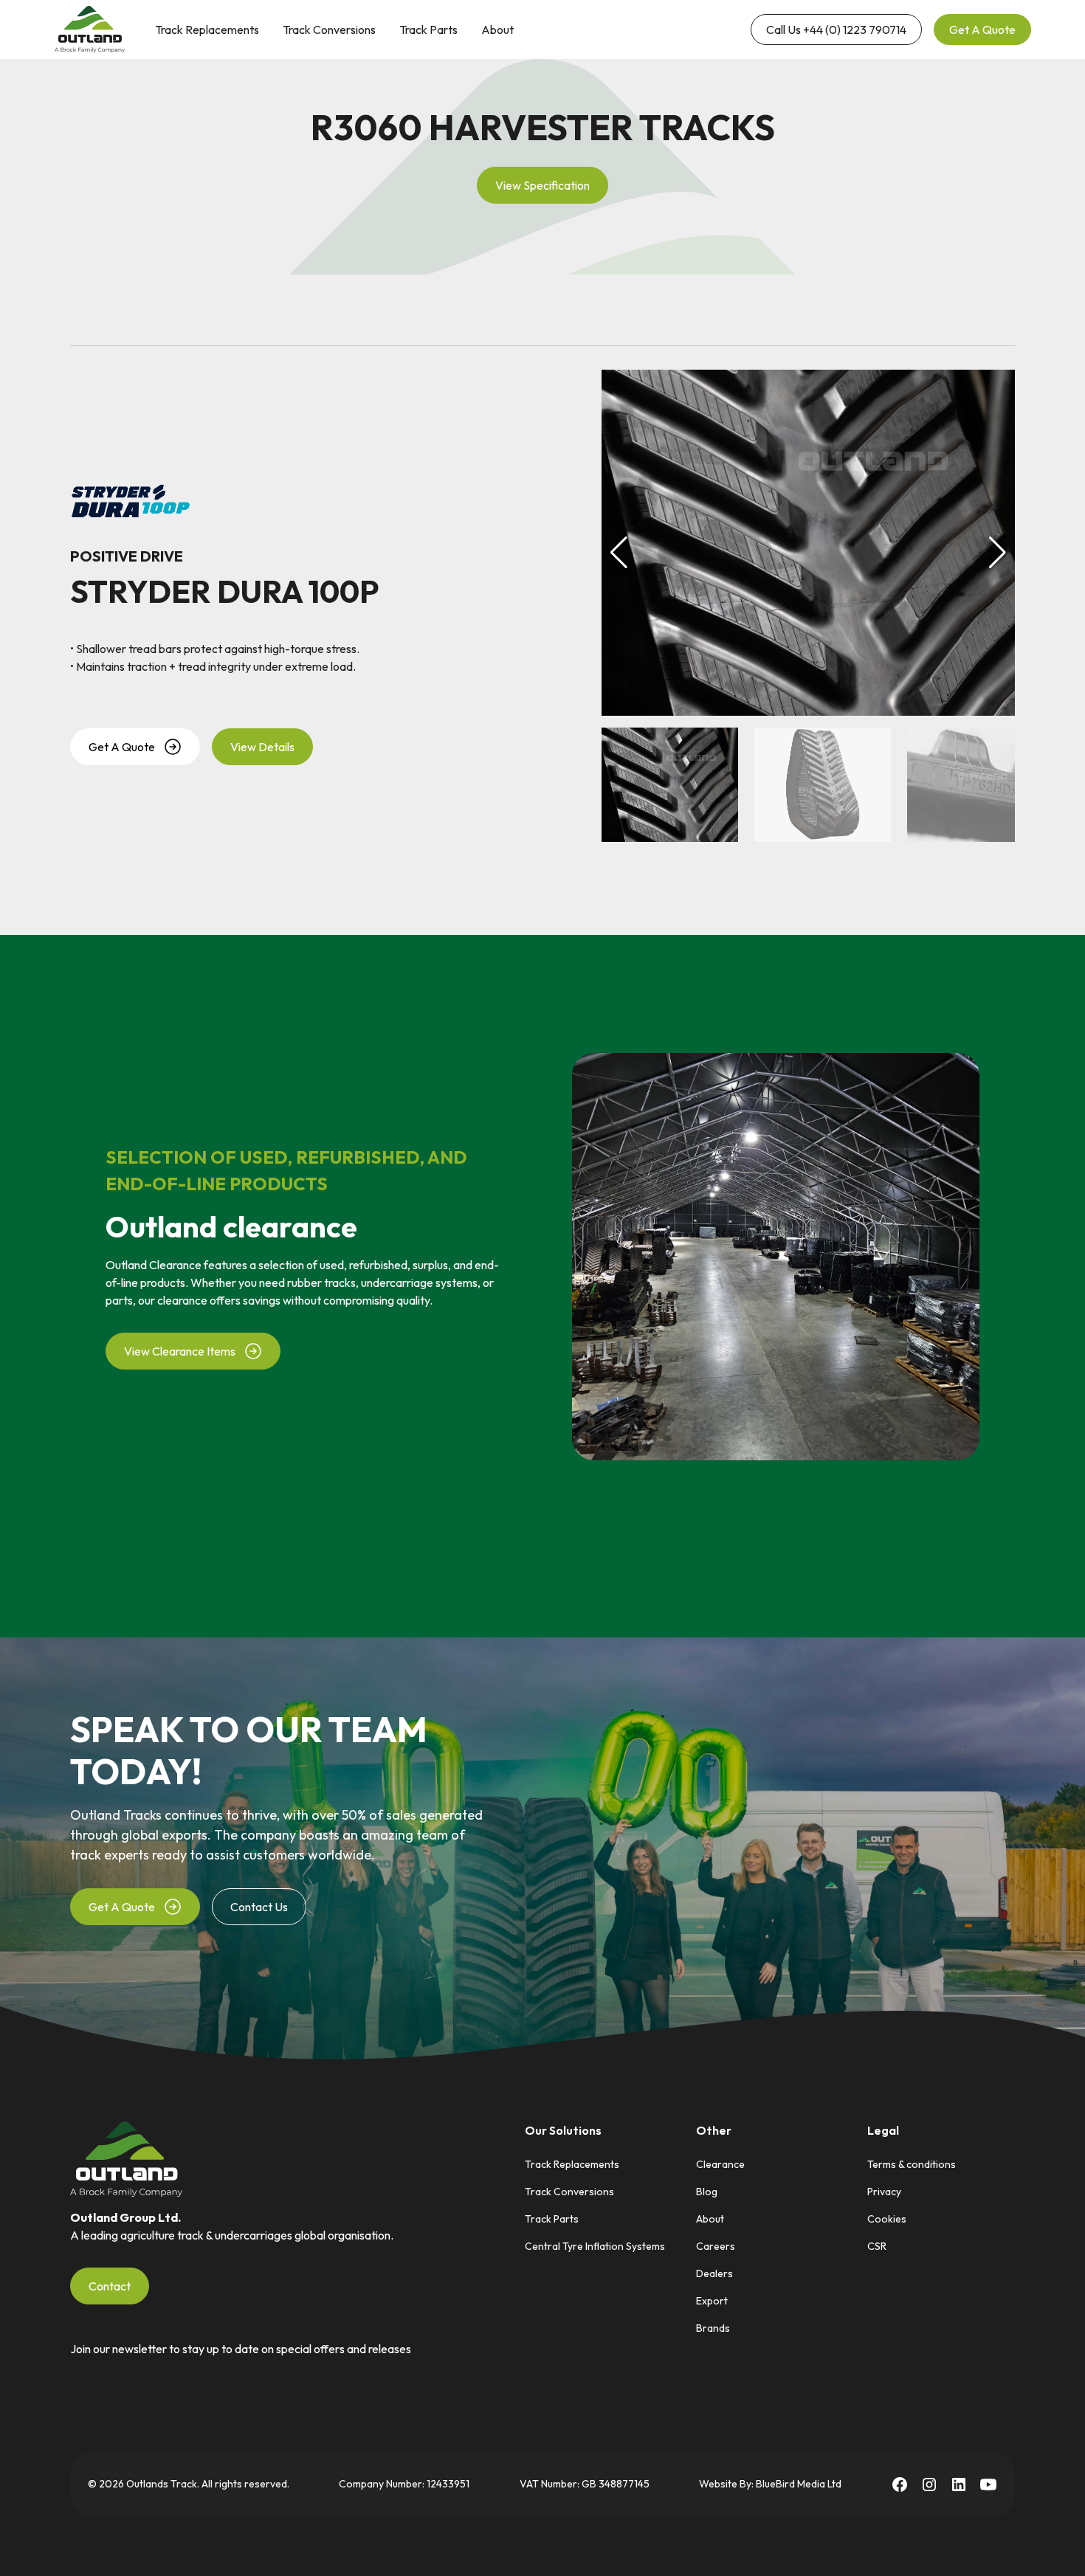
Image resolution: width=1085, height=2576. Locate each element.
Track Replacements (207, 30)
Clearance (720, 2164)
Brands (713, 2328)
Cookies (887, 2219)
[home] (90, 30)
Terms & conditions (912, 2164)
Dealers (714, 2273)
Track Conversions (329, 30)
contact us (259, 1907)
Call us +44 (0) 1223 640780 (651, 30)
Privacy (884, 2192)
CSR (877, 2246)
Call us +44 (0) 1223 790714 (836, 30)
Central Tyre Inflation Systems (595, 2246)
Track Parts (428, 30)
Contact (110, 2286)
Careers (716, 2246)
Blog (707, 2192)
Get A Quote (982, 30)
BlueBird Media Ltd (799, 2484)
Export (712, 2301)
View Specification (542, 185)
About (497, 30)
